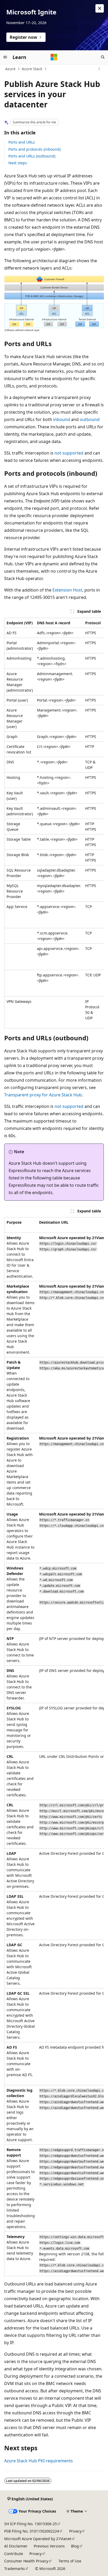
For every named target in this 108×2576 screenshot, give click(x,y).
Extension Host (67, 590)
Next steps (18, 163)
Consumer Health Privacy (26, 2561)
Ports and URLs (22, 142)
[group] (54, 823)
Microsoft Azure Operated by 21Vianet (38, 2539)
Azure (10, 69)
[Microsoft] (54, 57)
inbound (62, 419)
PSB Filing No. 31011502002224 (32, 2531)
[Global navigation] (5, 57)
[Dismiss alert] (100, 8)
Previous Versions (49, 2546)
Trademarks (15, 2569)
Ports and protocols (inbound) (34, 149)
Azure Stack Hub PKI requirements (39, 2461)
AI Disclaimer (16, 2546)
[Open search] (103, 57)
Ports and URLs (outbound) (32, 156)
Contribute (14, 2554)
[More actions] (99, 69)
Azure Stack (32, 69)
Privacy (75, 2531)
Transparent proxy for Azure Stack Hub (43, 1095)
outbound (90, 419)
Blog (75, 2546)
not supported (69, 453)
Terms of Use (70, 2561)
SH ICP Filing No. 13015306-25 (31, 2524)
